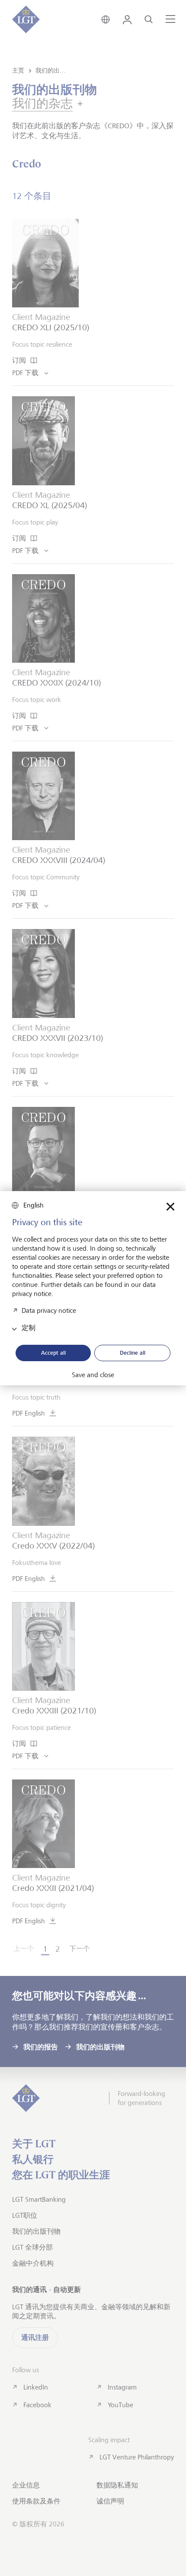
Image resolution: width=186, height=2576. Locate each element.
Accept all (53, 1353)
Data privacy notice (49, 1310)
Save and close (93, 1375)
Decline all (133, 1353)
